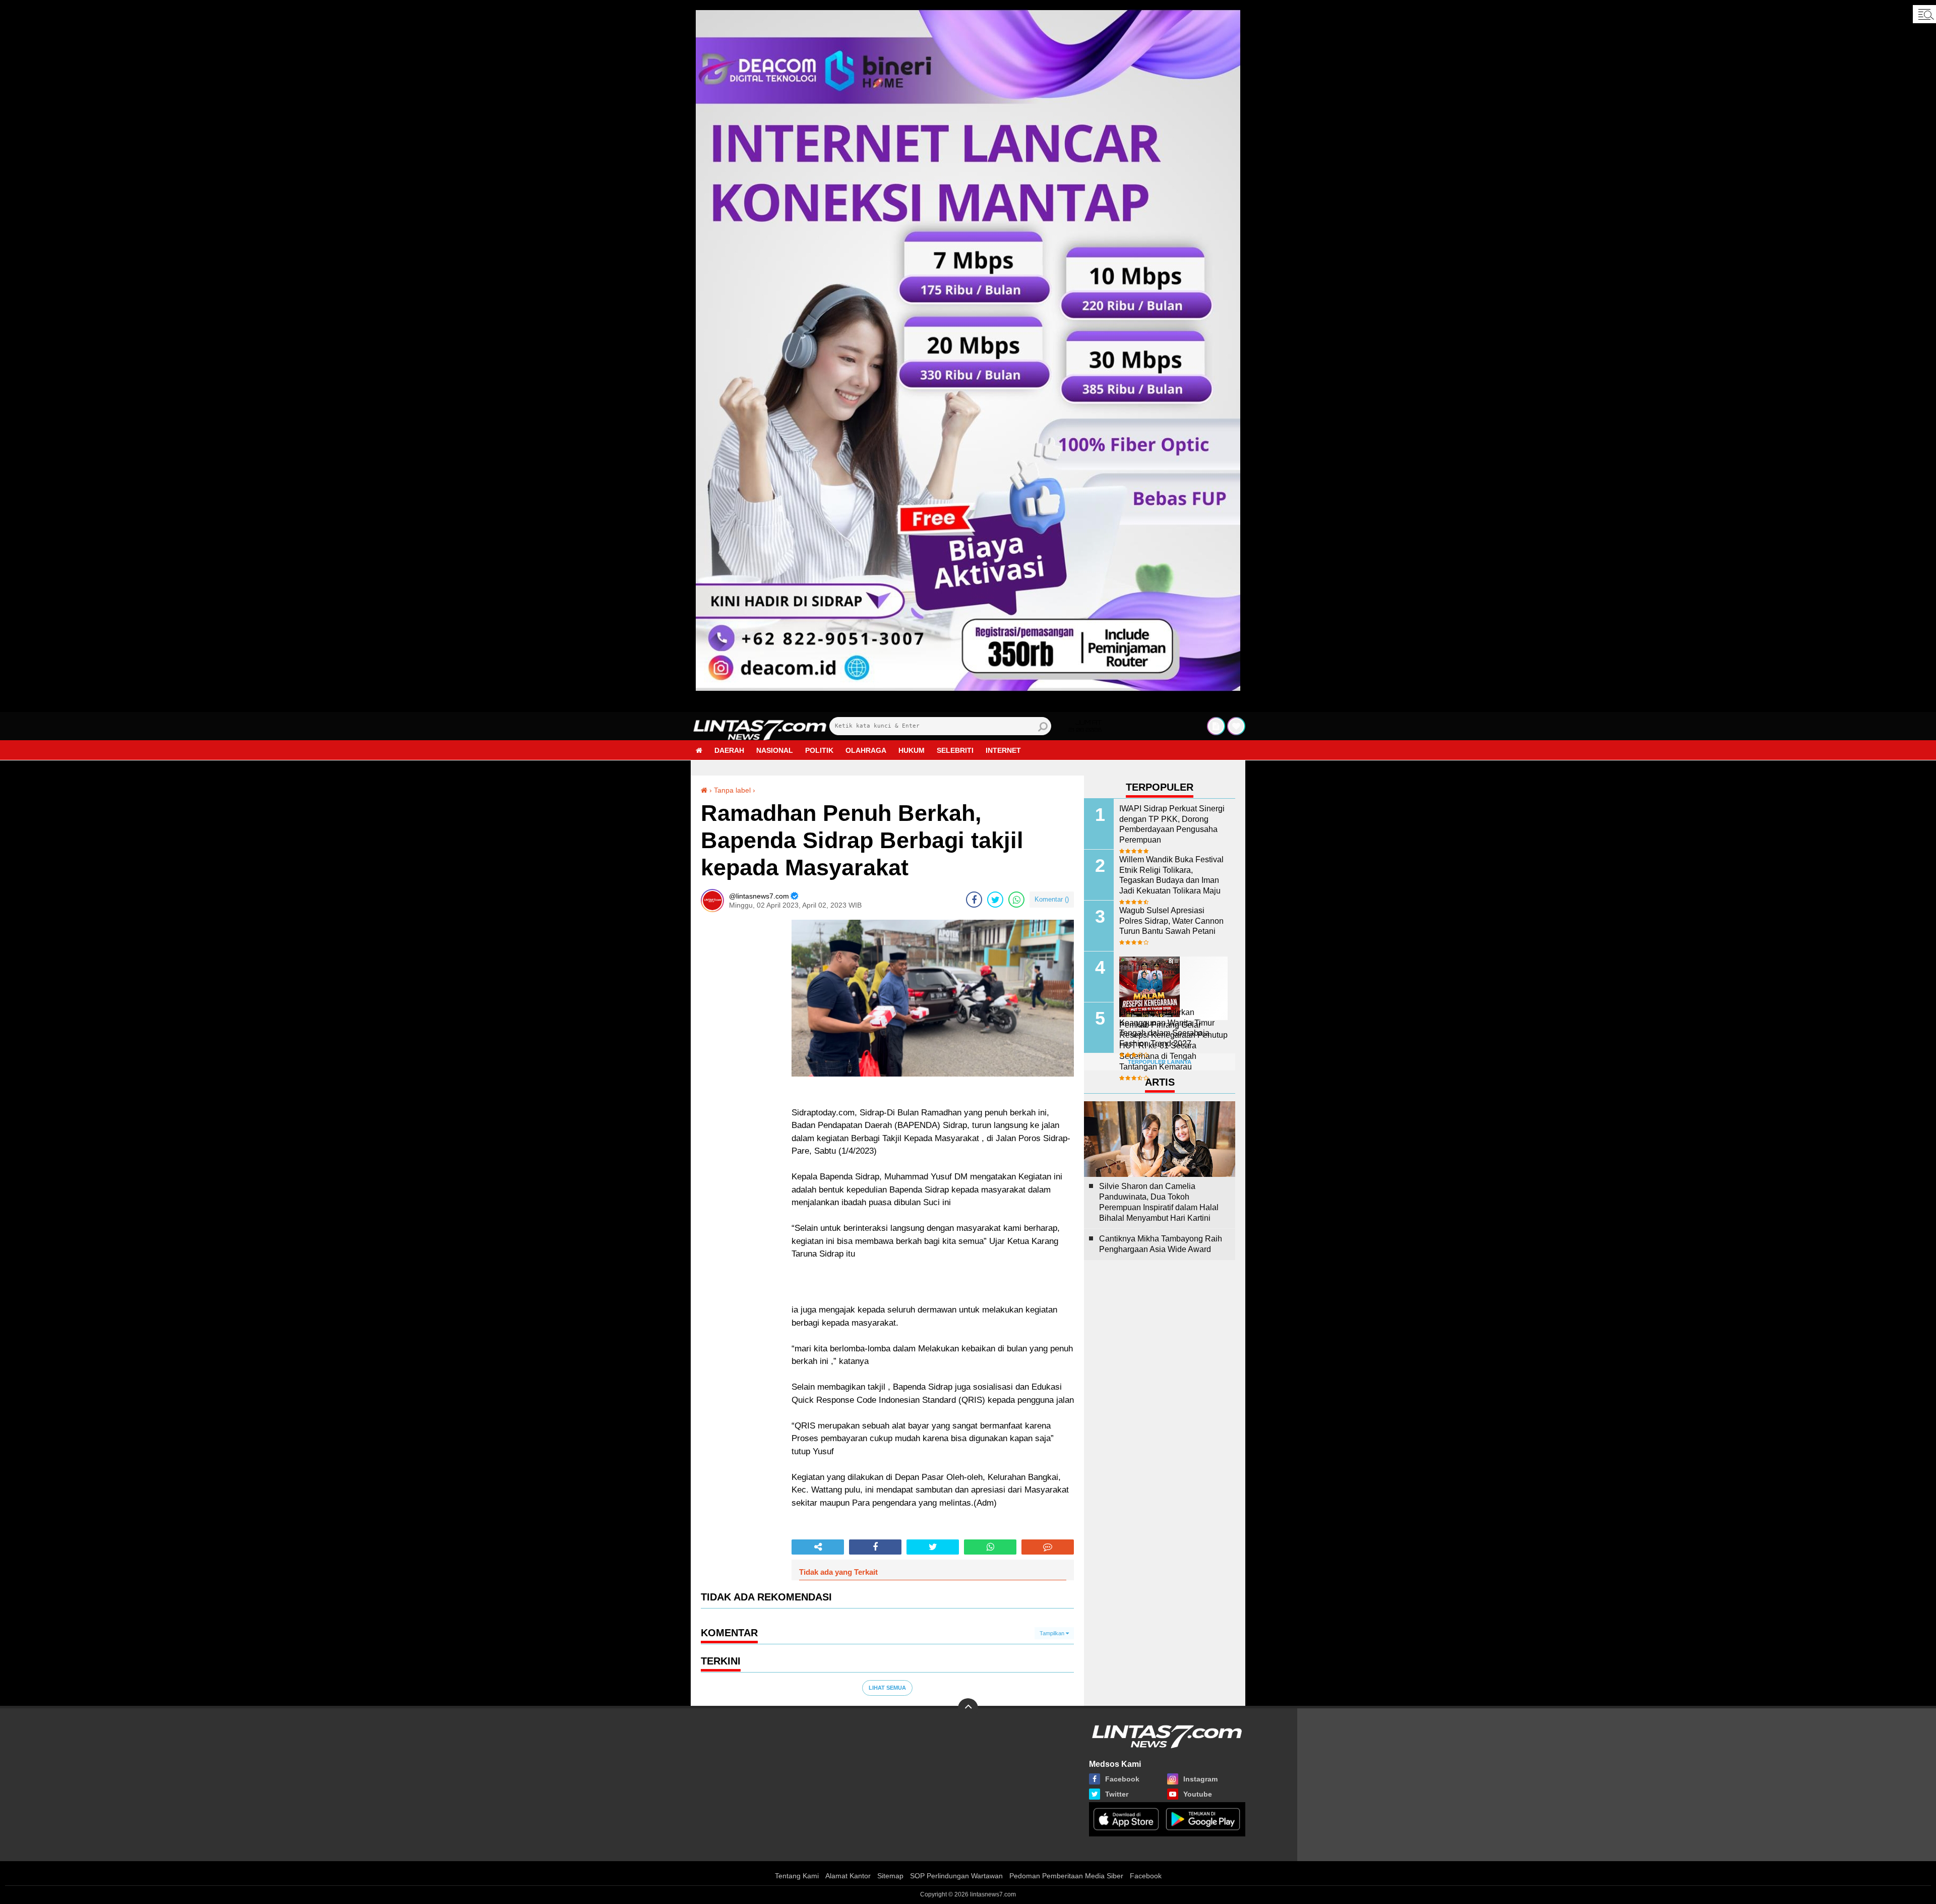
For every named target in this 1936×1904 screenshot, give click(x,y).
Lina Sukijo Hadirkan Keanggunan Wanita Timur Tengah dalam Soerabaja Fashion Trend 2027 (1167, 1028)
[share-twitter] (995, 900)
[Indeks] (1216, 726)
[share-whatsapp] (1016, 900)
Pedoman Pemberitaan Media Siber (1066, 1876)
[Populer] (1236, 726)
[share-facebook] (974, 900)
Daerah (729, 750)
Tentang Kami (797, 1876)
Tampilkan (1053, 1633)
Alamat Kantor (848, 1876)
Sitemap (890, 1876)
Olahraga (866, 750)
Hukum (912, 750)
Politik (819, 750)
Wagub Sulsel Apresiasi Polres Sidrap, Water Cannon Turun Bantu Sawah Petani (1171, 921)
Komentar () (1052, 899)
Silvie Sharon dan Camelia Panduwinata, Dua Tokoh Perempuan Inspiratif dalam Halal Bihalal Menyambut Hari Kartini (1159, 1202)
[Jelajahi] (1924, 14)
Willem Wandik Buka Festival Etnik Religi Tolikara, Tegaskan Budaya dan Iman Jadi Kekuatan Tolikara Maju (1171, 875)
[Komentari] (1048, 1547)
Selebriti (955, 750)
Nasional (775, 750)
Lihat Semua (887, 1688)
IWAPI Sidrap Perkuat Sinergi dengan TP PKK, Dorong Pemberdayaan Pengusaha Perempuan (1172, 824)
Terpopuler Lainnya (1160, 1062)
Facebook (1146, 1876)
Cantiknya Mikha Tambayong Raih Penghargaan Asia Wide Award (1161, 1244)
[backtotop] (968, 1708)
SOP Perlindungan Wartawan (956, 1876)
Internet (1003, 750)
